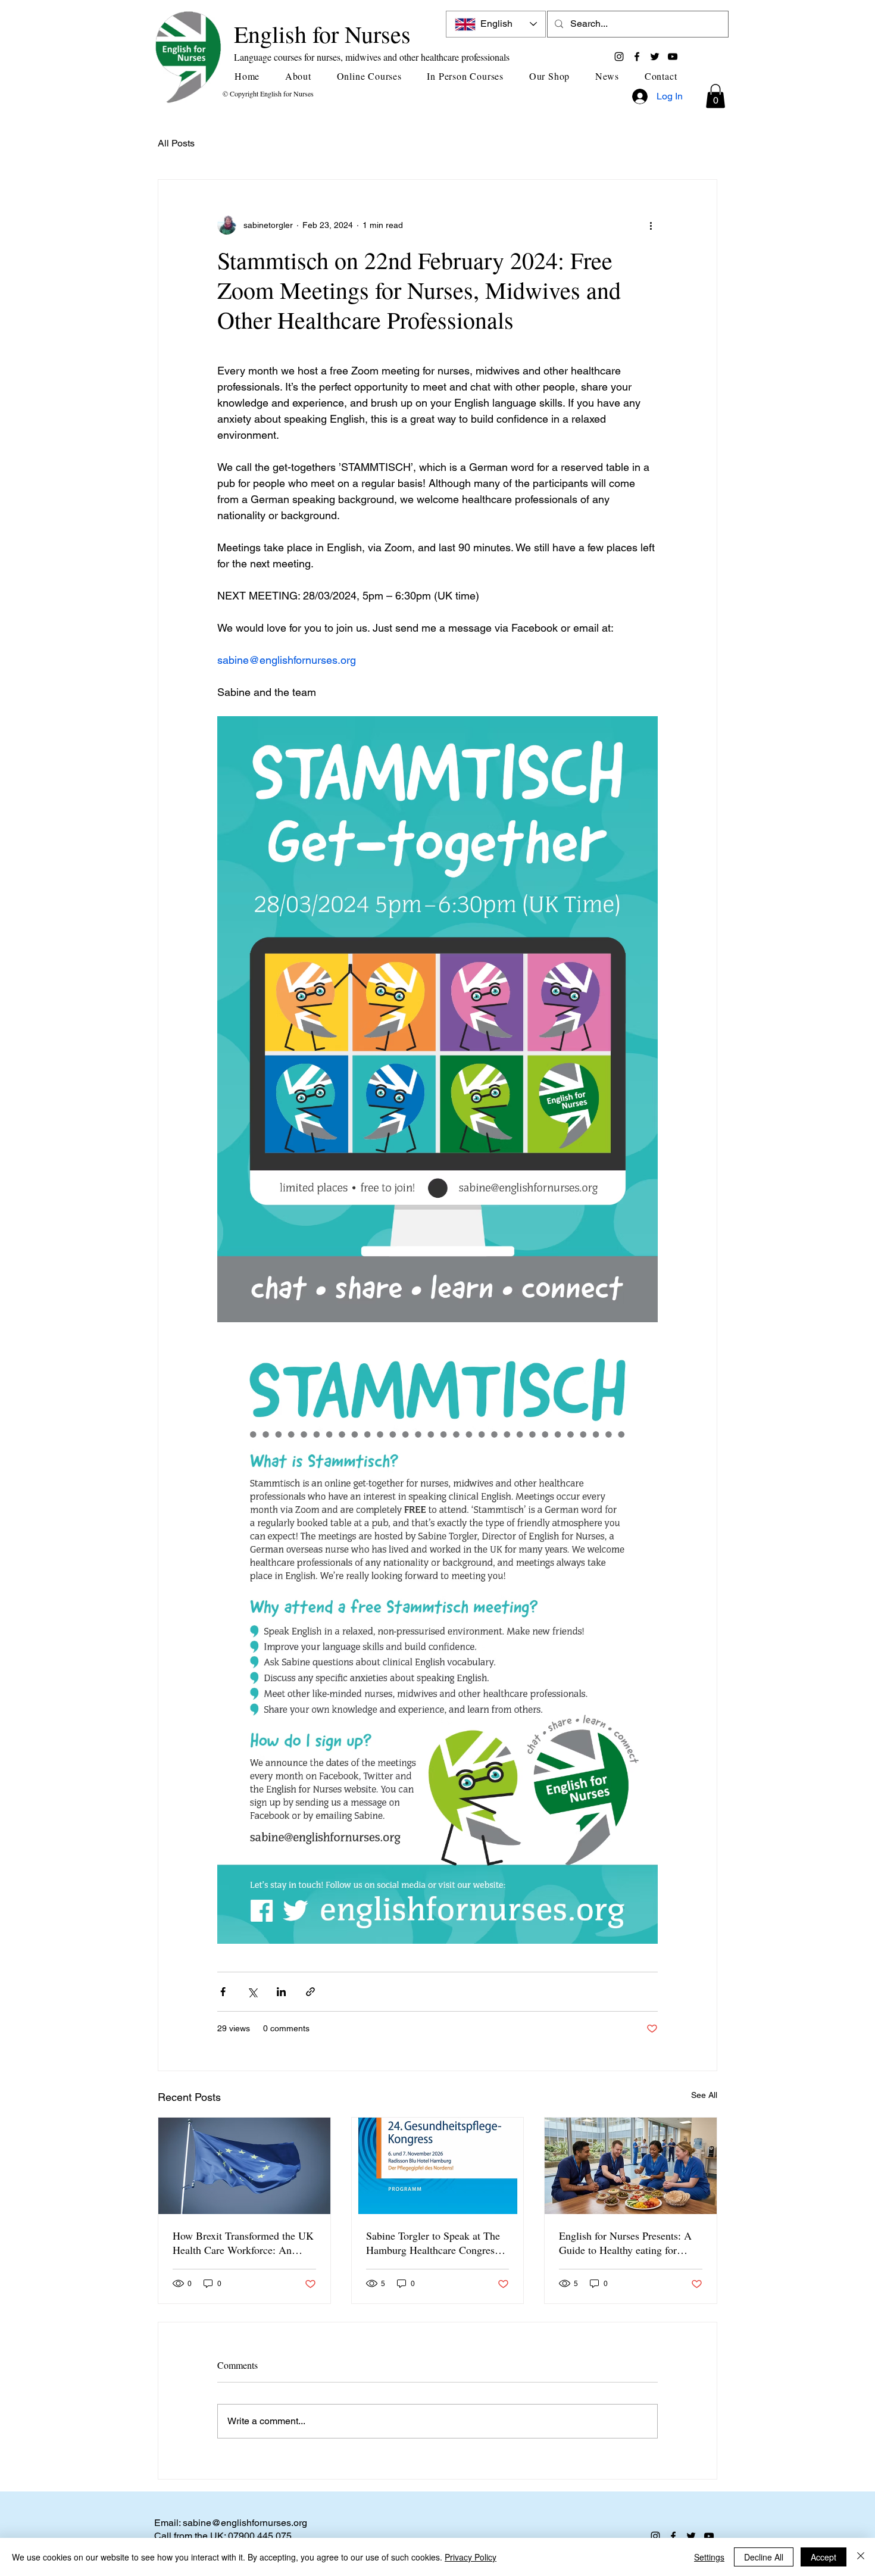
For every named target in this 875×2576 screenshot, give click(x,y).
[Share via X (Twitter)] (252, 1992)
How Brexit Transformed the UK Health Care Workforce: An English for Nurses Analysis (243, 2243)
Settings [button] (709, 2557)
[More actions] (651, 225)
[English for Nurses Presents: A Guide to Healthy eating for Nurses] (631, 2166)
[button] (303, 76)
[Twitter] (655, 57)
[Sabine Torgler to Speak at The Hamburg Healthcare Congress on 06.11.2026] (438, 2166)
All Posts (176, 143)
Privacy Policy (471, 2557)
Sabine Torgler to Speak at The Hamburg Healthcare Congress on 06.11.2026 (433, 2243)
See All (704, 2095)
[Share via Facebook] (223, 1992)
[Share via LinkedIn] (281, 1992)
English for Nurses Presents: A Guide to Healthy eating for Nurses (625, 2243)
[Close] (861, 2557)
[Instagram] (619, 57)
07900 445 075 (260, 2536)
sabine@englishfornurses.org (245, 2523)
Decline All (764, 2557)
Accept (824, 2557)
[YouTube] (673, 57)
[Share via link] (310, 1992)
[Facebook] (637, 57)
